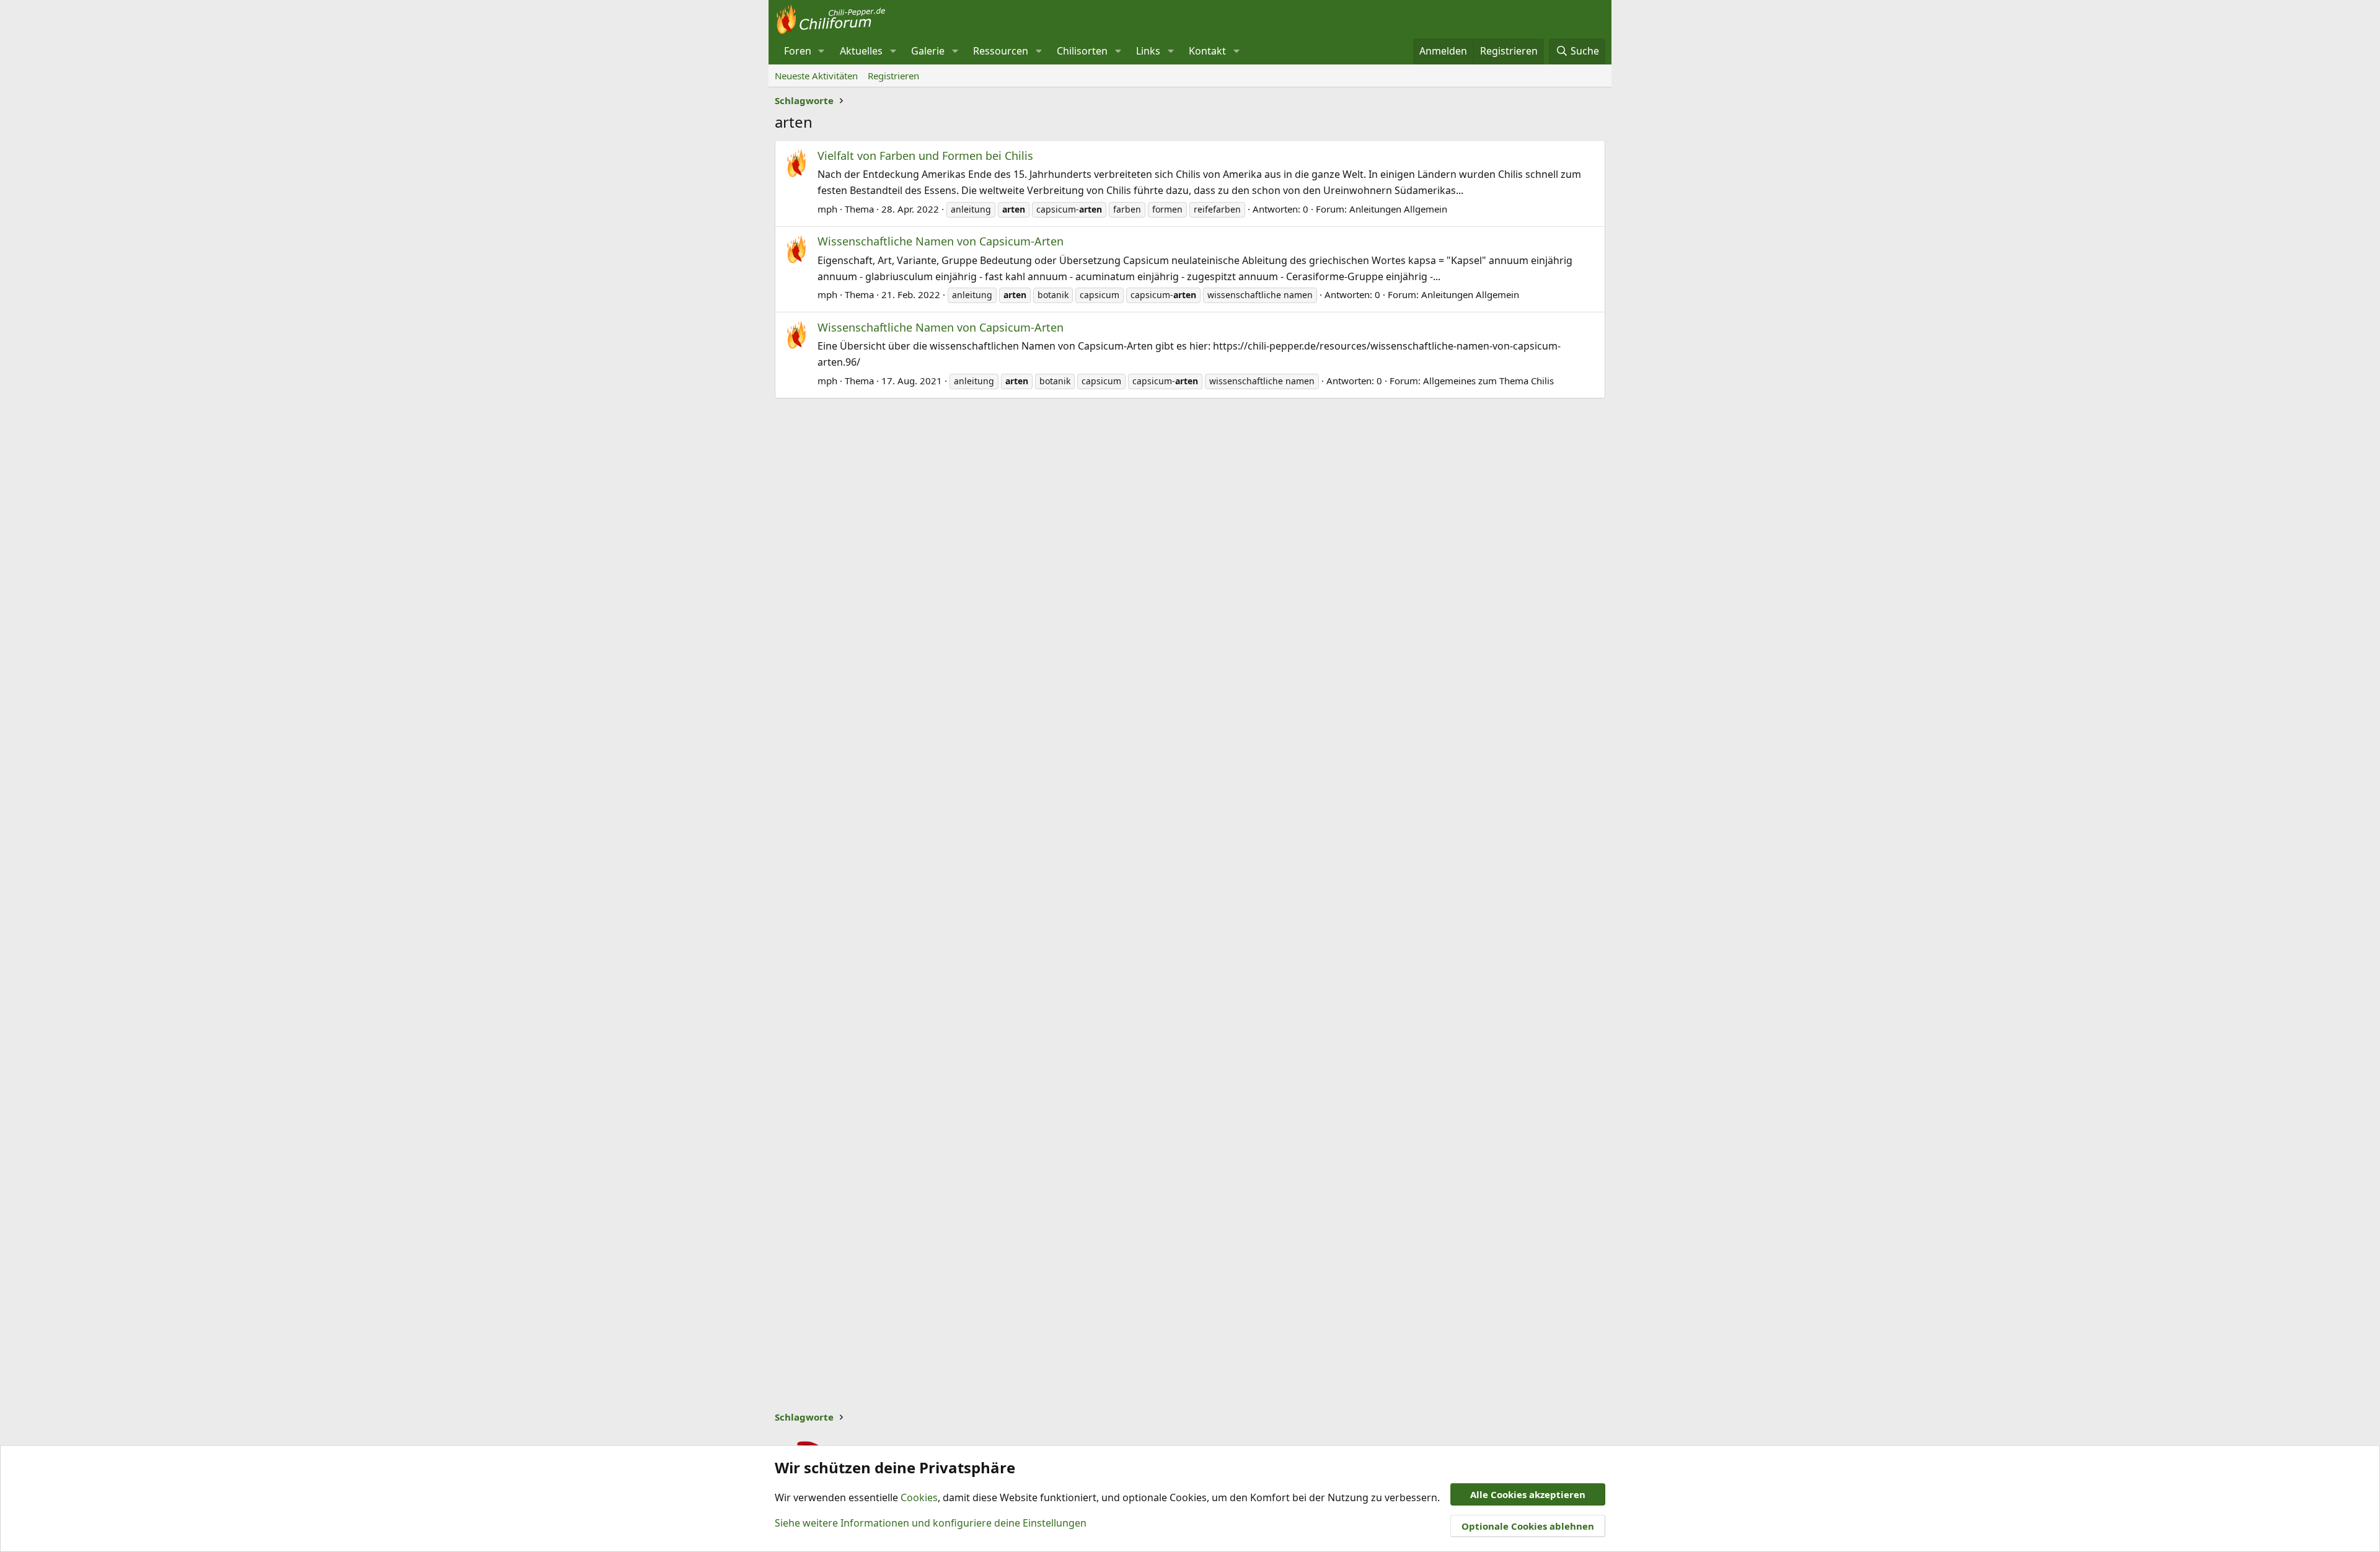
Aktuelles (861, 51)
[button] (822, 51)
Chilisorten (1082, 51)
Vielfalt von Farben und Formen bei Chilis (925, 156)
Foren (798, 51)
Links (1148, 51)
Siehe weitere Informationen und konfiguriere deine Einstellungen (931, 1523)
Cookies (919, 1497)
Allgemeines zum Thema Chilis (1488, 381)
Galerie (928, 51)
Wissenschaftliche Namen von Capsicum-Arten (941, 241)
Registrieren (893, 76)
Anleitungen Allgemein (1398, 209)
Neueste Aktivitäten (816, 76)
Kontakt (1207, 51)
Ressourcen (1001, 51)
